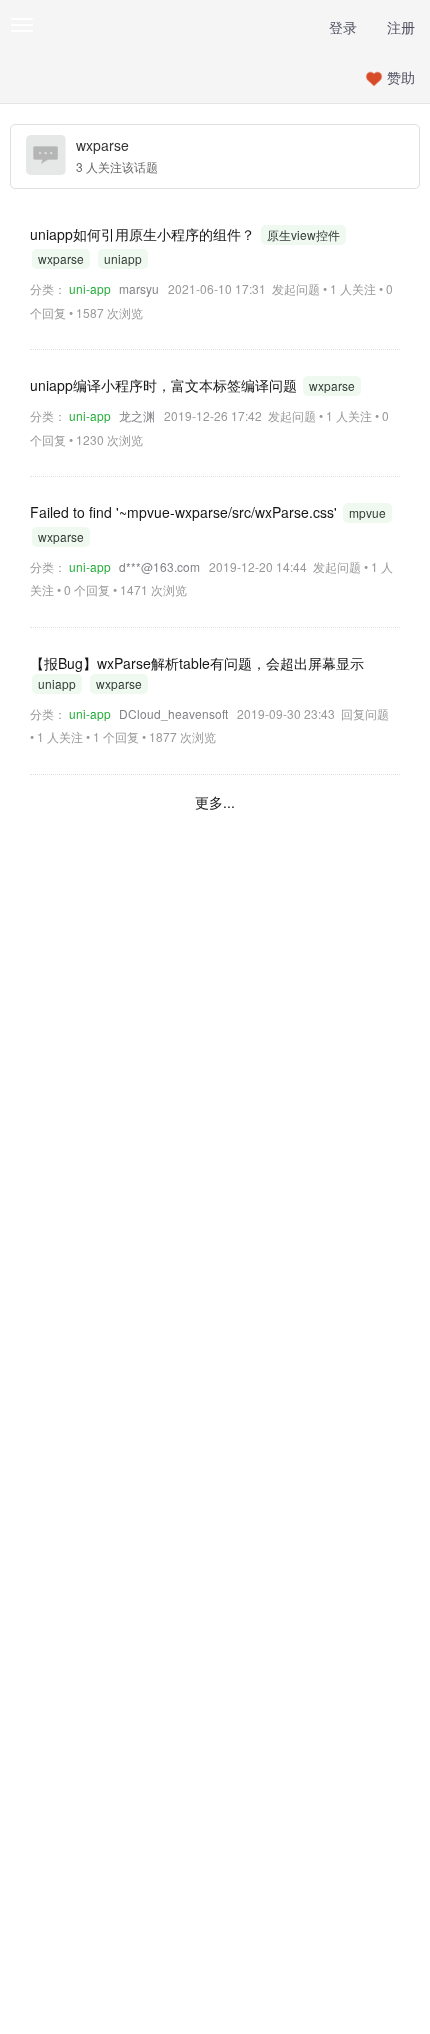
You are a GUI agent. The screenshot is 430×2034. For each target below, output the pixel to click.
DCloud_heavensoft (173, 713)
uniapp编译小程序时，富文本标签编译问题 (165, 385)
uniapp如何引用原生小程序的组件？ (144, 234)
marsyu (139, 288)
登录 (343, 27)
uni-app (90, 288)
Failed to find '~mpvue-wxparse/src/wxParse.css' (185, 512)
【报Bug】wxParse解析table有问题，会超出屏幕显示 (197, 663)
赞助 (401, 77)
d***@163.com (159, 566)
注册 (401, 27)
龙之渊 (137, 415)
